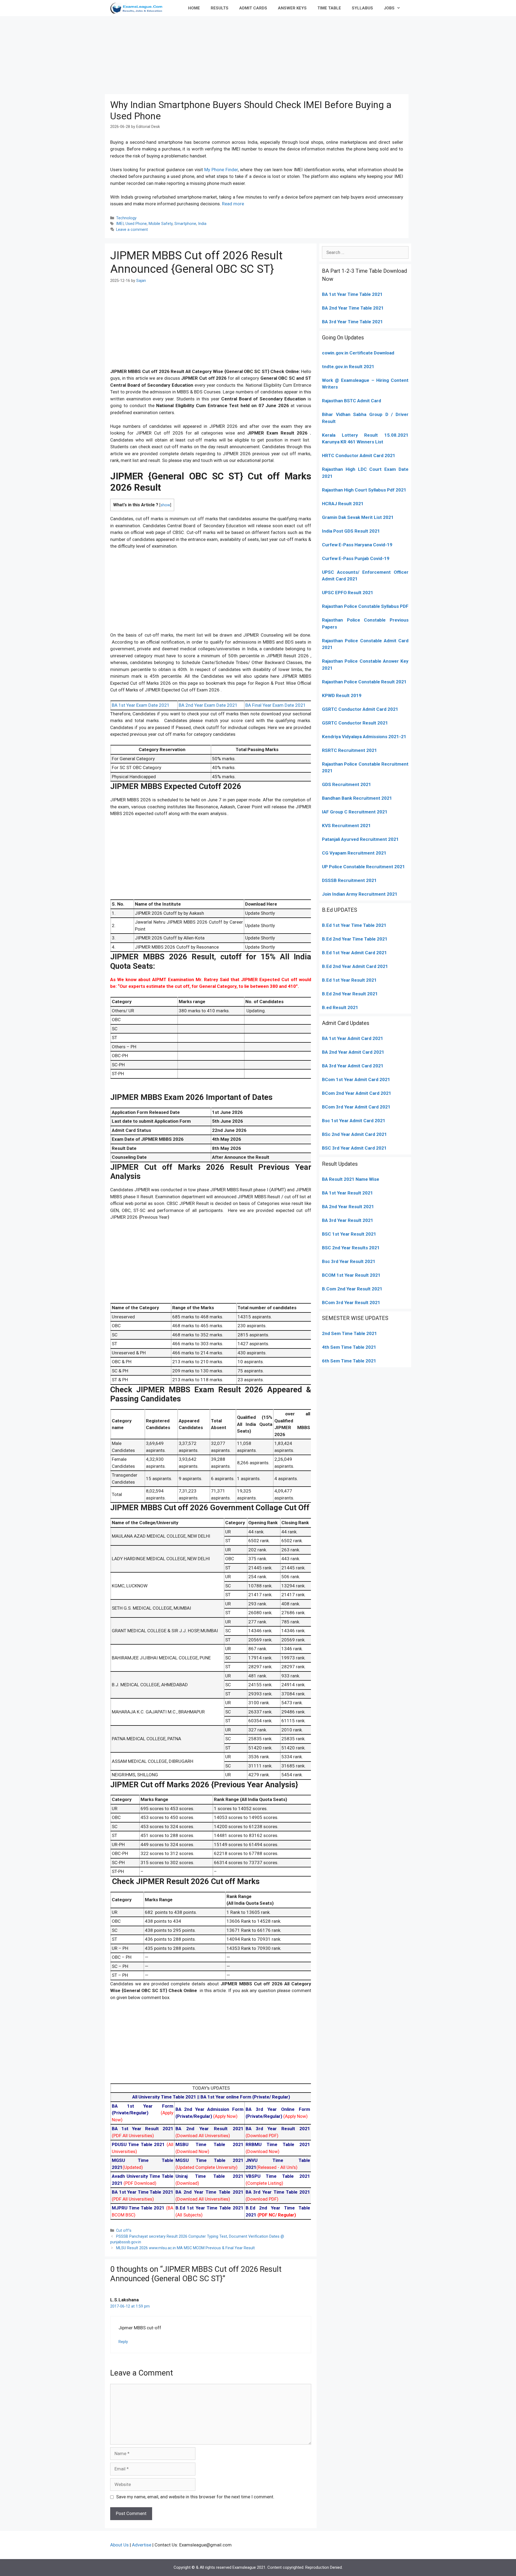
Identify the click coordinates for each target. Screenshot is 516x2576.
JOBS (389, 8)
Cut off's (124, 2231)
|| (166, 2097)
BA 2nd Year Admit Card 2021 (353, 1052)
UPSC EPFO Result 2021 (348, 593)
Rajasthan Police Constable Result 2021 (364, 682)
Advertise (142, 2545)
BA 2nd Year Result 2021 (348, 1207)
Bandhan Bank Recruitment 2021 (357, 798)
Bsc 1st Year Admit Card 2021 (354, 1121)
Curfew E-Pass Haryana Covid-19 (357, 545)
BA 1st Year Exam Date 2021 (141, 705)
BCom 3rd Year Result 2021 (351, 1303)
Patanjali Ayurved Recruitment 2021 (360, 839)
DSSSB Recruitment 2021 (349, 880)
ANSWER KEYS (292, 8)
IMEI (120, 224)
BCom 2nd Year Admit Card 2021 (357, 1093)
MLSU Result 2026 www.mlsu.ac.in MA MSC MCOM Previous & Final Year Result (185, 2248)
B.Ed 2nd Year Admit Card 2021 (355, 966)
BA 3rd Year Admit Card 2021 (353, 1066)
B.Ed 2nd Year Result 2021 (350, 994)
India (202, 224)
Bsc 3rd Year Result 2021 (349, 1261)
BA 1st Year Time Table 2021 (352, 294)
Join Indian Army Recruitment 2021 (360, 894)
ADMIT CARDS (253, 8)
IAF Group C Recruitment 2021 (355, 812)
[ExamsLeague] (139, 8)
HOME (194, 8)
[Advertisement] (258, 54)
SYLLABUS (362, 8)
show (165, 505)
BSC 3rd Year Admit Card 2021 (354, 1148)
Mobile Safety (161, 224)
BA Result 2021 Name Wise (351, 1179)
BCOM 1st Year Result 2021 (351, 1275)
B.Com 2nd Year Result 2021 (352, 1289)
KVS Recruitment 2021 (346, 826)
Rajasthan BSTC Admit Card (352, 401)
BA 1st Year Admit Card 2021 (353, 1038)
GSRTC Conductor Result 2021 (355, 723)
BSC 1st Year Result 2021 (349, 1234)
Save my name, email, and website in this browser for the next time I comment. (195, 2497)
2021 (384, 1079)
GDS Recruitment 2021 (347, 784)
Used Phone (136, 224)
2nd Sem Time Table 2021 (350, 1333)
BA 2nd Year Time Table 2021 (353, 308)
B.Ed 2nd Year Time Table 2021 (355, 939)
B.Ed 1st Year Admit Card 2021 (354, 953)
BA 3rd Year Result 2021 (348, 1220)
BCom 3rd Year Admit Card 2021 (356, 1107)
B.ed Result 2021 (340, 1007)
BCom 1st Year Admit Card (350, 1079)
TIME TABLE (329, 8)
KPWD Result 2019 (342, 695)
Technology (126, 218)
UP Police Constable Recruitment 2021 (363, 867)
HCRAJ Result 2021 (343, 504)
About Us (119, 2545)
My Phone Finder (221, 170)
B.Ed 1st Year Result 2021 (349, 980)
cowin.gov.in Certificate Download (358, 353)
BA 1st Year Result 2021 (347, 1193)
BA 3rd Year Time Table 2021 (352, 322)
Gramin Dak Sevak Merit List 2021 (358, 517)
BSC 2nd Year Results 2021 (351, 1248)
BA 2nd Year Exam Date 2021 (208, 705)
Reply (123, 2342)
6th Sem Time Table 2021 (349, 1361)
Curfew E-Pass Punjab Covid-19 (356, 558)
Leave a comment (132, 230)
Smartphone (185, 224)
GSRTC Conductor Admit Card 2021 (360, 709)
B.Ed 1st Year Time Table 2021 (354, 925)
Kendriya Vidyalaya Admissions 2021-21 (364, 737)
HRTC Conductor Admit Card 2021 (359, 455)
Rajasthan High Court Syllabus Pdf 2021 (364, 490)
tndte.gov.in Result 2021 (348, 367)
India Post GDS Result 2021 (351, 531)
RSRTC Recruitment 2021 (350, 750)
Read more (233, 204)
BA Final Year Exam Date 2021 (276, 705)
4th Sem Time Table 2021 (349, 1347)
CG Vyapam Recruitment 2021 (354, 853)
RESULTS (220, 8)
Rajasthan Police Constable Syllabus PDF (365, 606)
